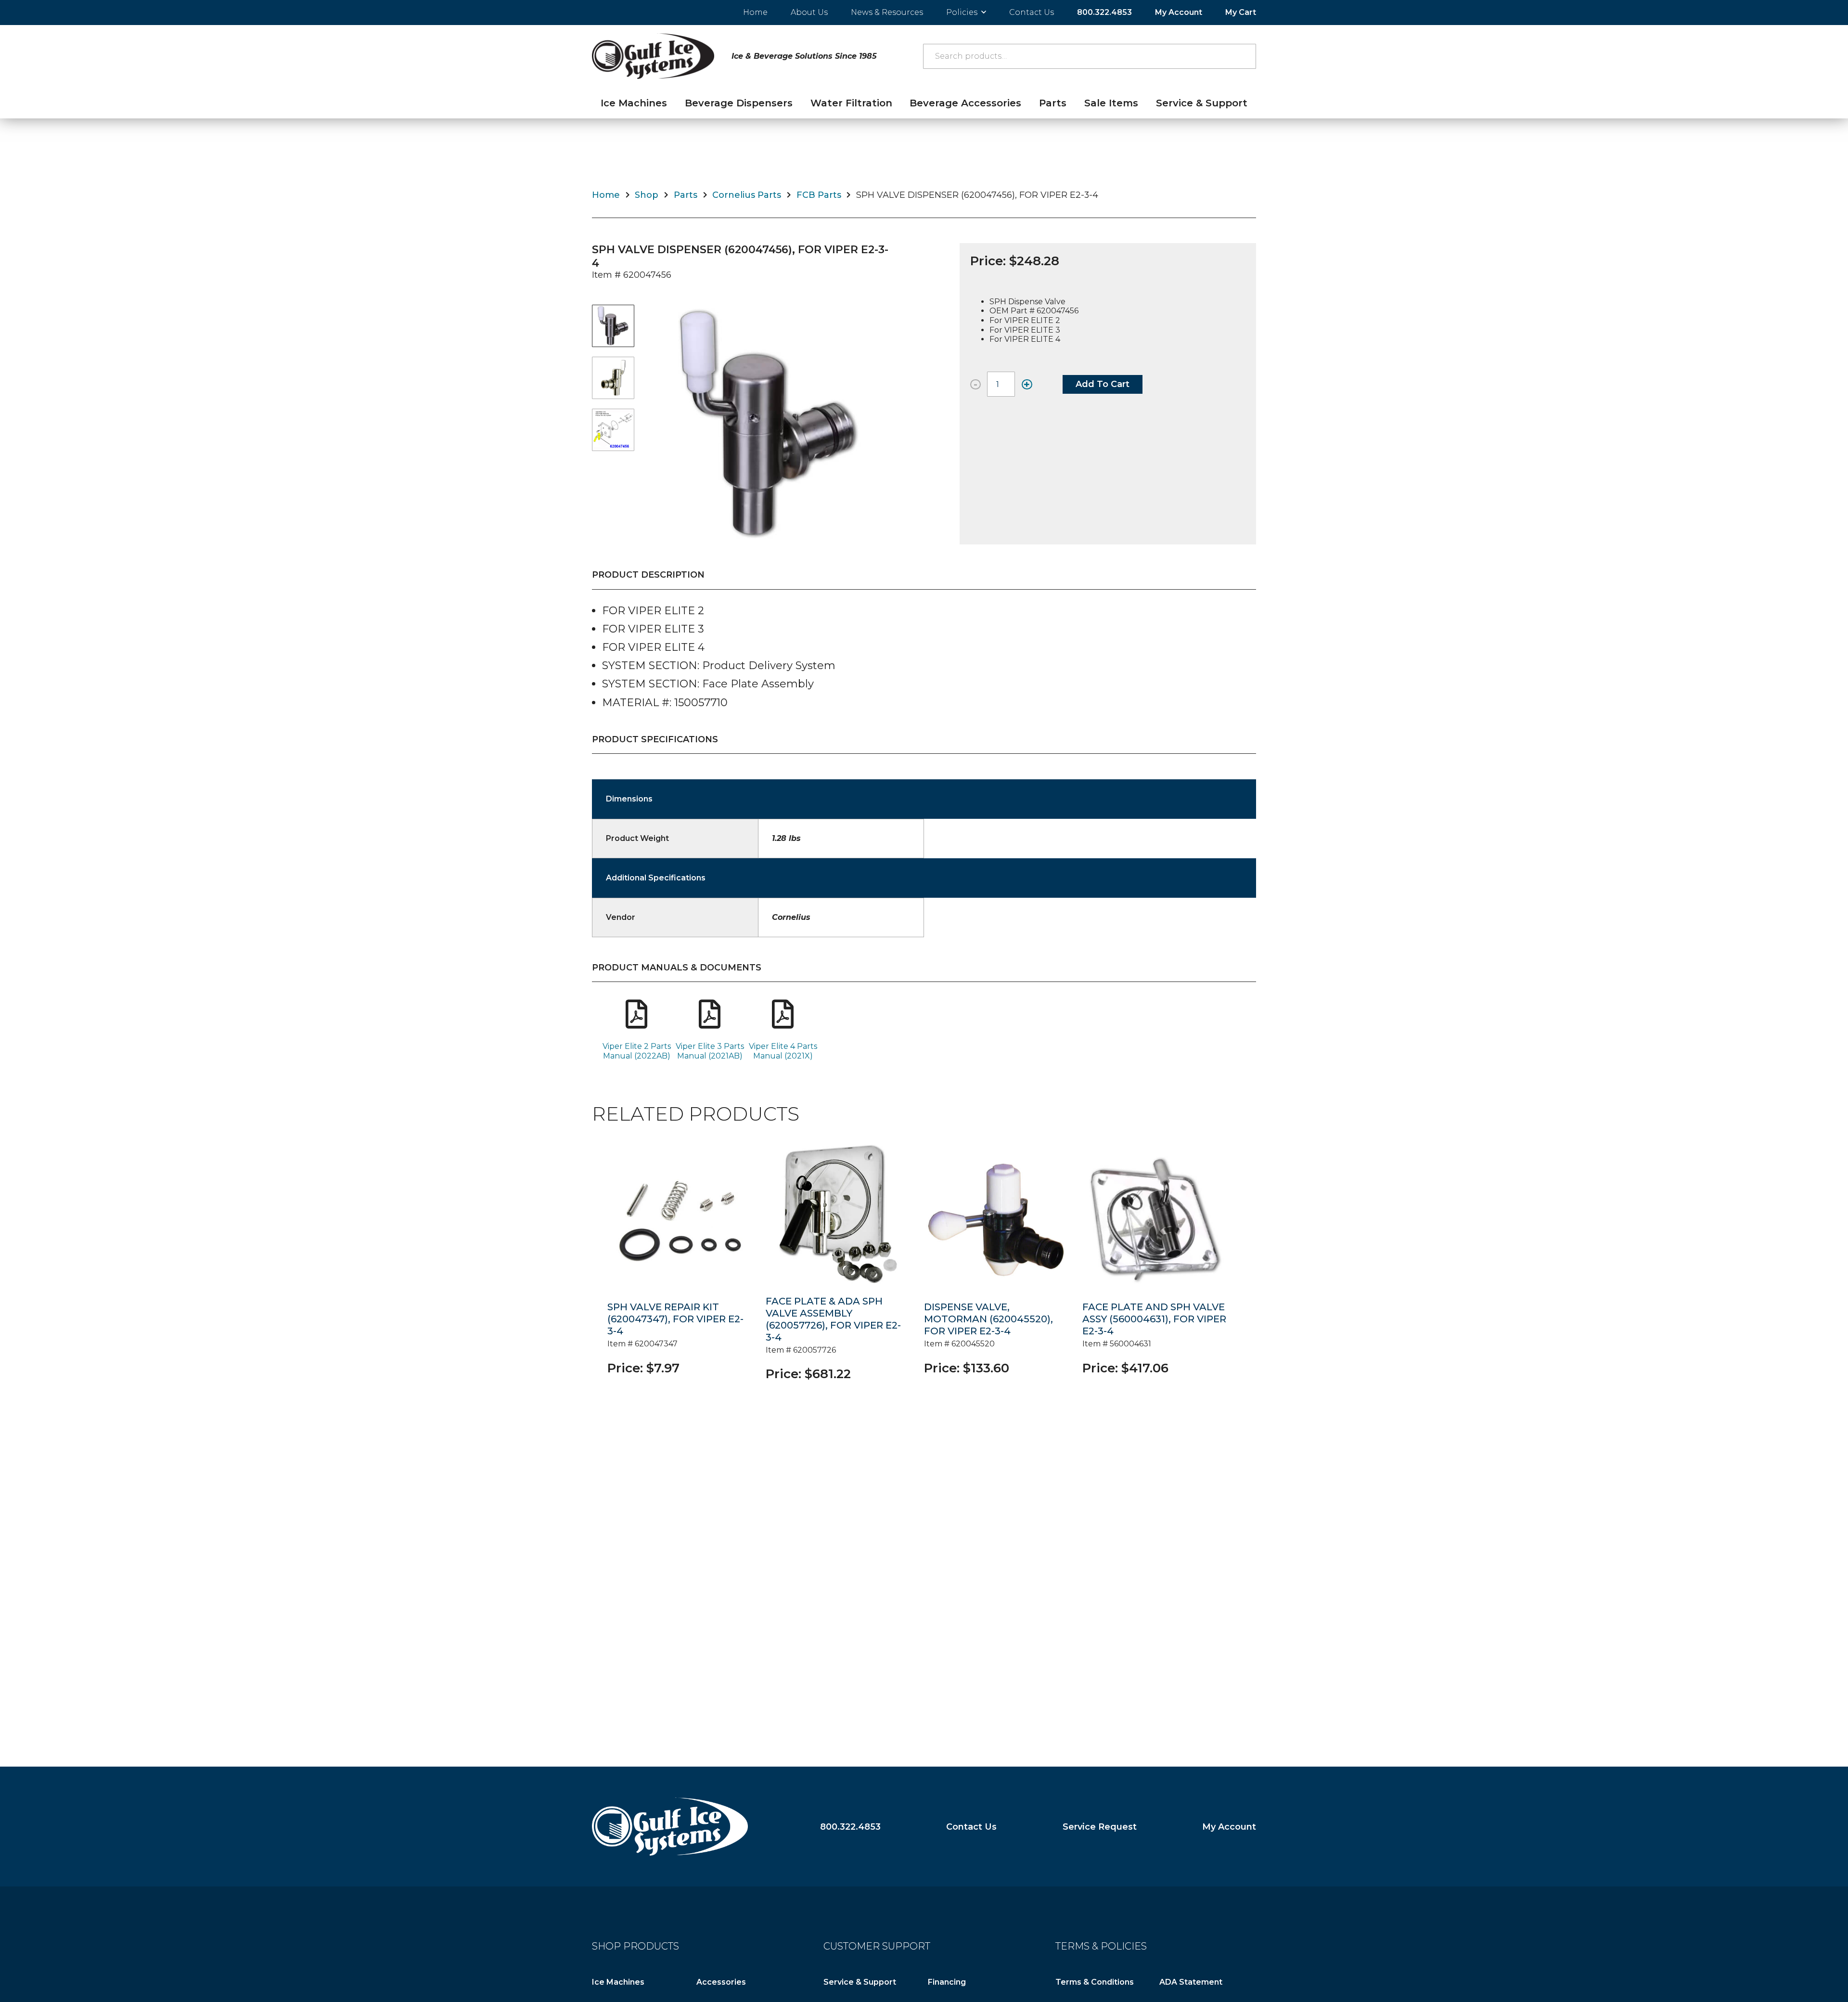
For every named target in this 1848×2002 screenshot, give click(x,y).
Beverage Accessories (965, 103)
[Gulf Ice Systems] (670, 1827)
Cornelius (791, 917)
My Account (1179, 12)
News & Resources (887, 12)
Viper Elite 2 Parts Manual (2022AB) (637, 1051)
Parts (1053, 103)
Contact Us (1032, 12)
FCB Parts (819, 195)
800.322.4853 (1104, 12)
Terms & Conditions (1095, 1982)
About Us (809, 12)
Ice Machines (634, 103)
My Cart (1241, 12)
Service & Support (1202, 103)
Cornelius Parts (747, 195)
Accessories (721, 1982)
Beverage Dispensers (739, 103)
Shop (647, 195)
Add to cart (1103, 384)
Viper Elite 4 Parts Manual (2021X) (783, 1051)
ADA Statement (1191, 1982)
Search (1244, 56)
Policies (962, 12)
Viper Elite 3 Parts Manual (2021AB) (710, 1051)
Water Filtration (851, 103)
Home (755, 12)
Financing (947, 1982)
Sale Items (1111, 103)
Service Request (1100, 1827)
